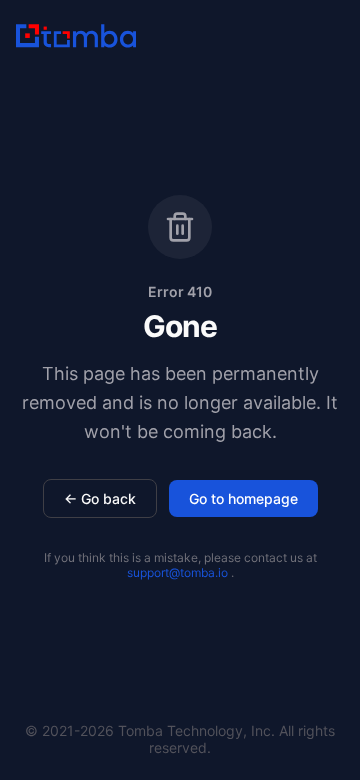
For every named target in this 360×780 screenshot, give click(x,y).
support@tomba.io (177, 572)
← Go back (100, 498)
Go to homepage (243, 498)
